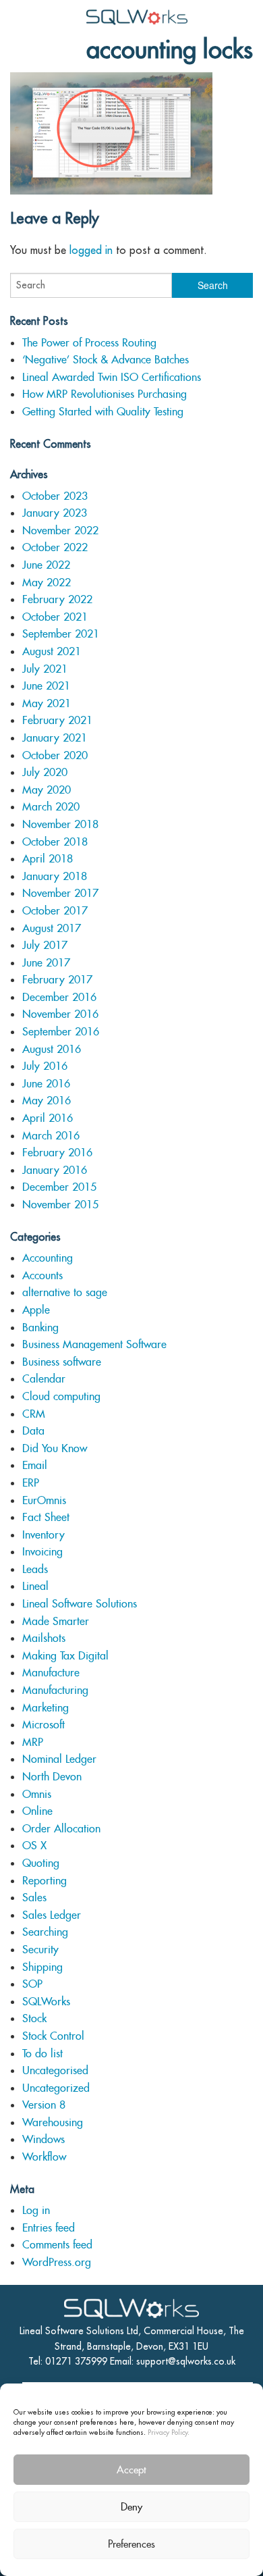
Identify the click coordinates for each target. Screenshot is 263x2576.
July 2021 (45, 669)
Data (33, 1431)
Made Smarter (56, 1621)
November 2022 (60, 531)
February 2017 (57, 980)
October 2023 (55, 496)
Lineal (35, 1586)
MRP (33, 1742)
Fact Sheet (46, 1517)
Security (40, 1950)
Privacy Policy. (169, 2432)
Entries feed (49, 2228)
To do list (42, 2054)
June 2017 (46, 963)
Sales (34, 1898)
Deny (131, 2507)
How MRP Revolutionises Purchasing (105, 394)
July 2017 (45, 945)
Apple (36, 1310)
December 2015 (59, 1187)
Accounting (48, 1258)
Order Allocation (61, 1829)
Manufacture (51, 1673)
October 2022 (55, 547)
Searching (45, 1932)
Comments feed (57, 2245)
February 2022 (57, 599)
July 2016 (45, 1066)
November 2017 (60, 893)
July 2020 (45, 772)
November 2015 (60, 1205)
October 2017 (55, 911)
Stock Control (53, 2036)
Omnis (37, 1794)
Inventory (43, 1535)
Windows (43, 2139)
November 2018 (60, 824)
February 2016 (57, 1153)
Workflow (44, 2157)
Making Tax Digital (65, 1656)
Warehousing (53, 2122)
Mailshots (44, 1638)
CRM (34, 1414)
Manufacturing (55, 1690)
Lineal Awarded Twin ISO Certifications (112, 377)
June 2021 (46, 686)
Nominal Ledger (59, 1759)
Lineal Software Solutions (80, 1604)
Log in (36, 2210)
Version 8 (44, 2105)
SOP (32, 1984)
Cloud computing (61, 1396)
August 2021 (52, 651)
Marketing (46, 1708)
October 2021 (55, 617)
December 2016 (59, 997)
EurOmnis (44, 1500)
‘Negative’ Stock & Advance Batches (106, 360)
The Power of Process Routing (89, 343)
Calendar (44, 1379)
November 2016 (60, 1014)
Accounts (42, 1276)
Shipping (42, 1967)
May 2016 (47, 1101)
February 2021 (57, 720)
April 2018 (48, 859)
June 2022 (46, 565)
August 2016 (52, 1049)
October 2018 (55, 842)
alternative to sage (65, 1292)
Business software (62, 1362)
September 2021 (61, 634)
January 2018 (55, 876)
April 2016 (48, 1118)
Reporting (45, 1881)
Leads (35, 1569)
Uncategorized (56, 2088)
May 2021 (47, 703)
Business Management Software (94, 1344)
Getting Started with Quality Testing (103, 412)
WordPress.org (57, 2262)
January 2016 (55, 1170)
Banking (40, 1328)
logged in (91, 250)
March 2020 (51, 807)
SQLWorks (46, 2002)
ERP (31, 1483)
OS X (34, 1846)
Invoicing (42, 1552)
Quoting (41, 1863)
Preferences (131, 2544)
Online (37, 1811)
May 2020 (47, 790)
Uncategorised (55, 2070)
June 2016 (46, 1084)
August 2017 (52, 928)
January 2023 (55, 513)
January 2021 (55, 738)
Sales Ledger (52, 1915)
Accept (131, 2470)
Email (35, 1465)
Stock (34, 2018)
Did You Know (55, 1448)
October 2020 (55, 755)
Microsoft (43, 1725)
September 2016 (61, 1032)
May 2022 (47, 583)
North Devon (52, 1777)
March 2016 (51, 1136)
